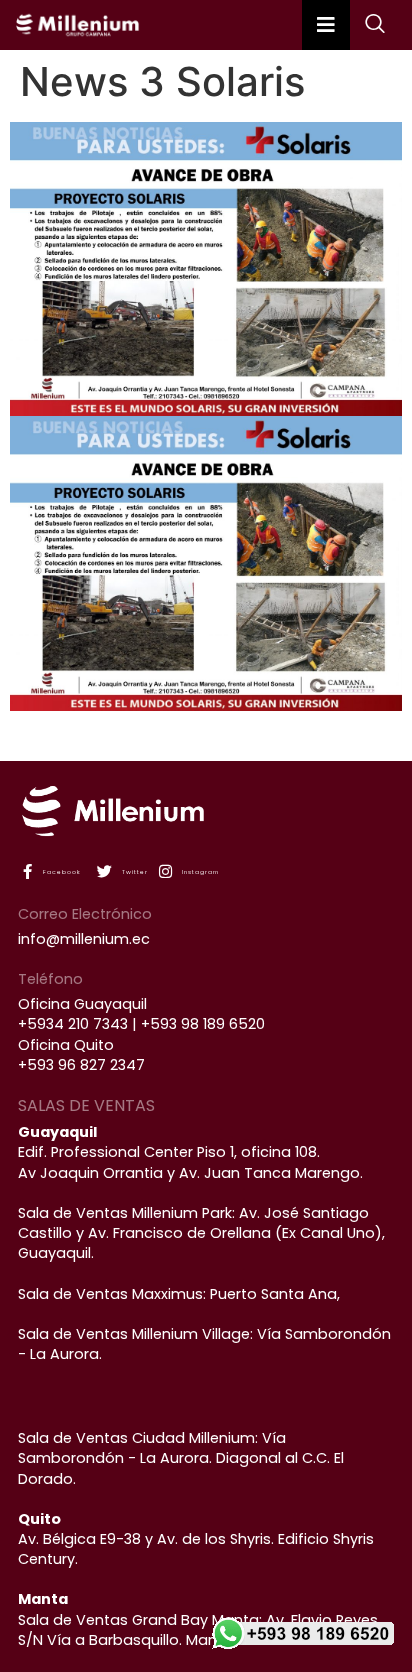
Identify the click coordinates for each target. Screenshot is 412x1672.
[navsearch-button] (365, 25)
